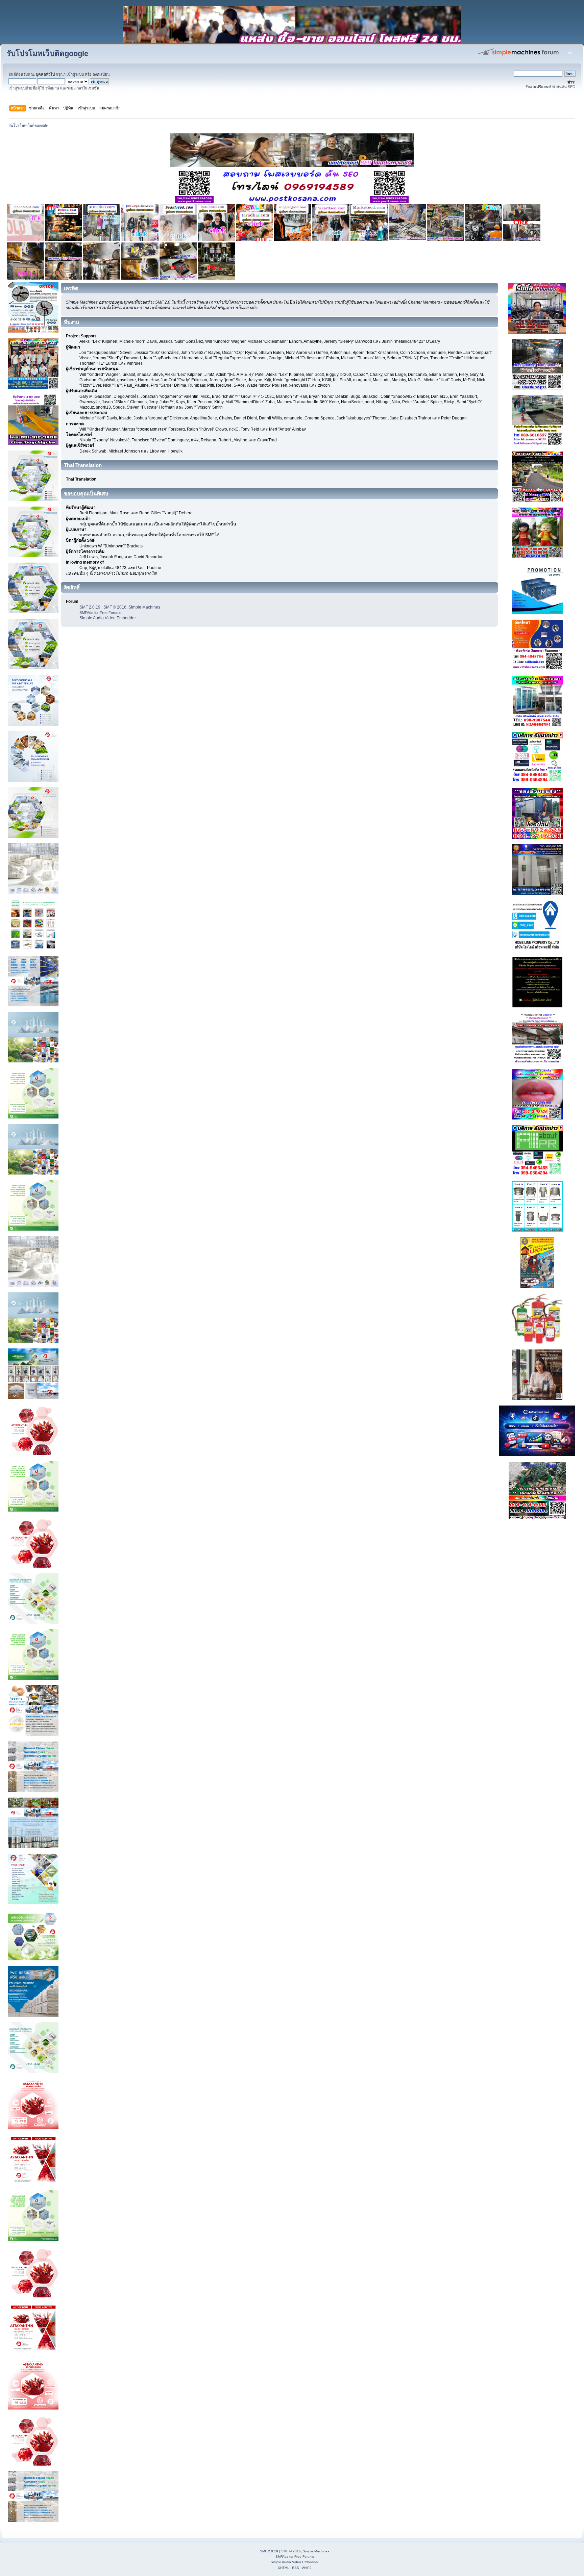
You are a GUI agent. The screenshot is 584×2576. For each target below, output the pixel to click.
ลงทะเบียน (101, 74)
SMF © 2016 (115, 607)
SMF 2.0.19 (90, 607)
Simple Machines (144, 607)
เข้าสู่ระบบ (75, 74)
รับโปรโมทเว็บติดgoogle (47, 54)
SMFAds (86, 613)
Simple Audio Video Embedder (108, 618)
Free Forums (111, 613)
